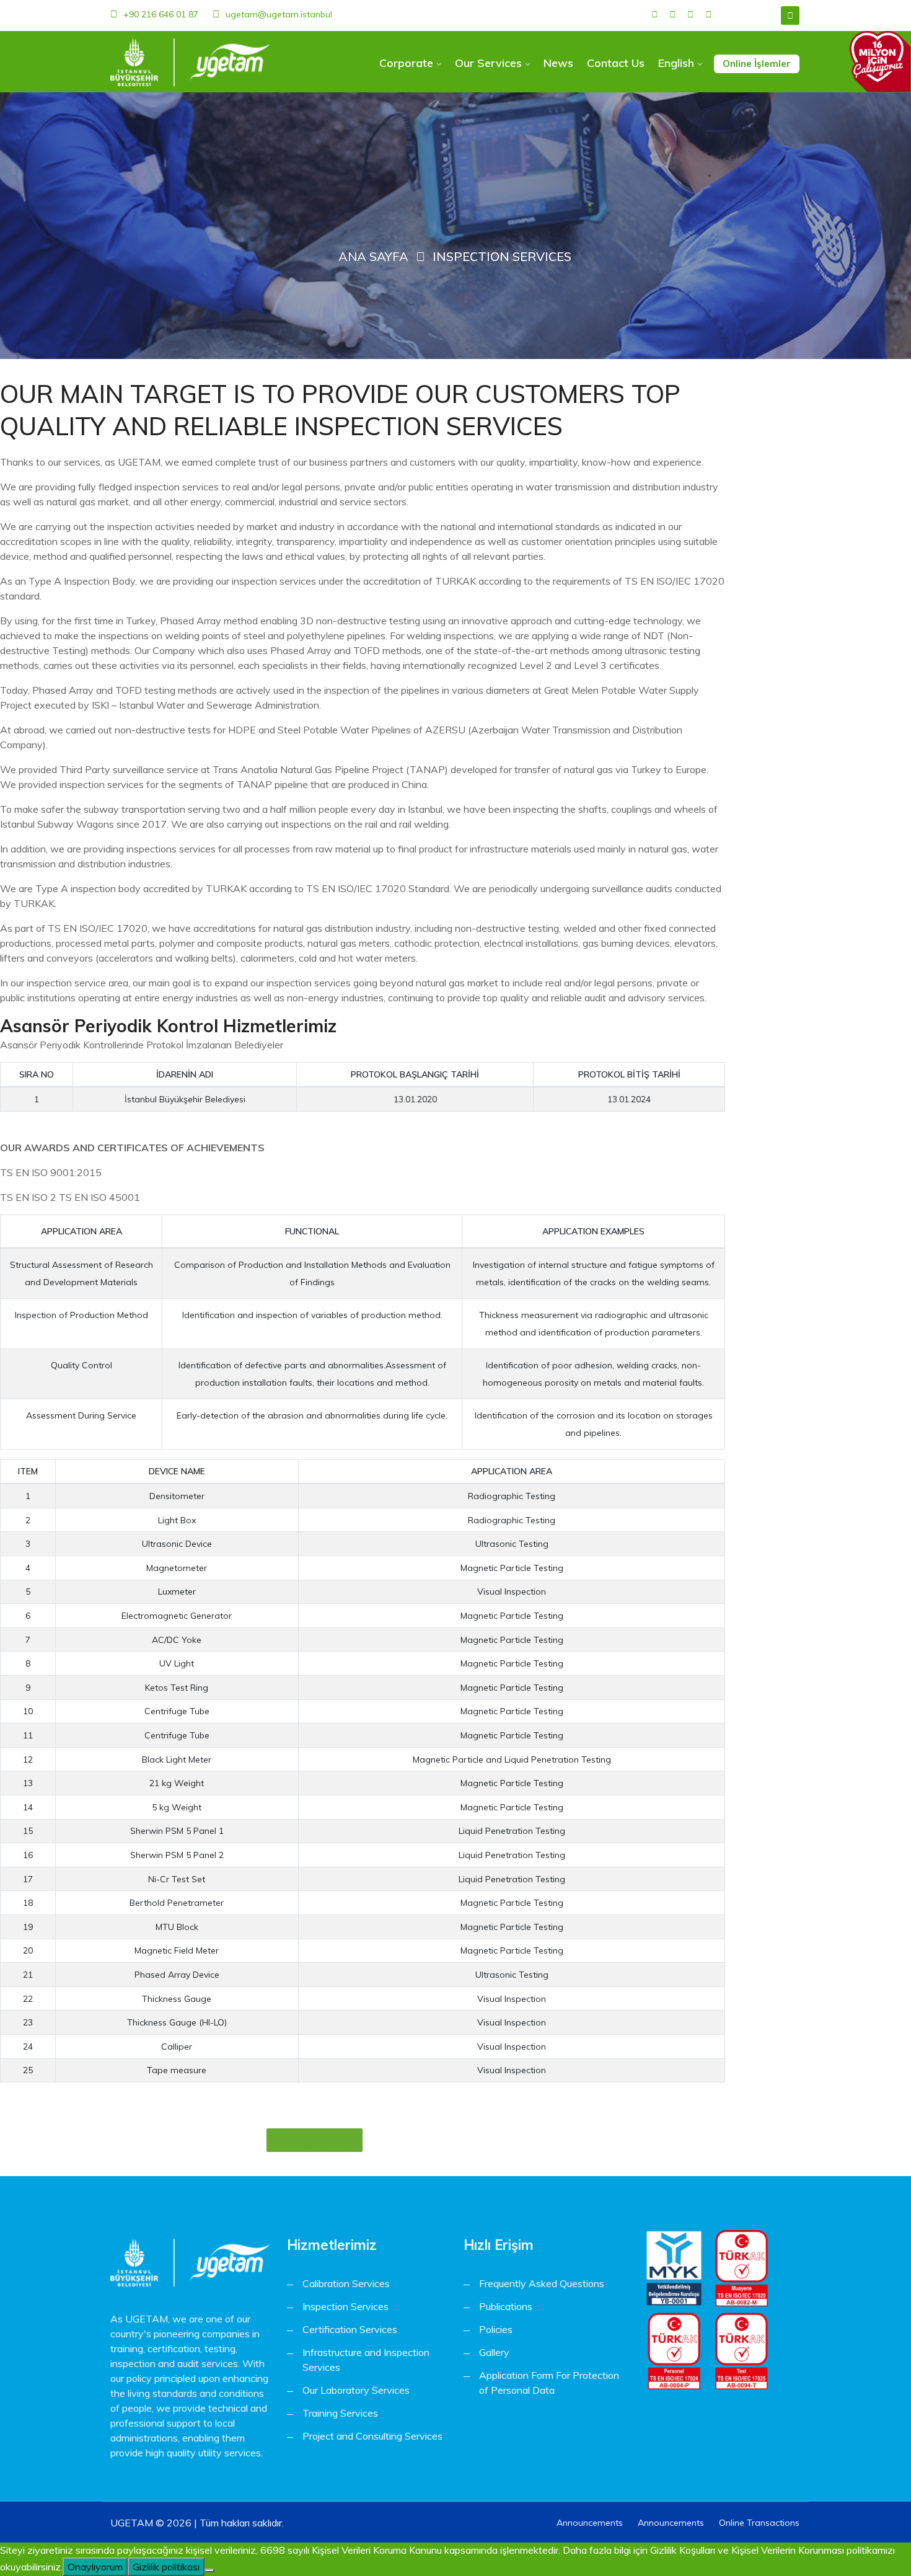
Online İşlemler (757, 64)
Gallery (494, 2352)
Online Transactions (759, 2523)
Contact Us (616, 63)
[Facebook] (655, 15)
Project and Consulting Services (372, 2436)
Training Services (340, 2413)
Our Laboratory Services (356, 2390)
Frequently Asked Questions (542, 2283)
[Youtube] (709, 15)
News (558, 63)
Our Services (488, 63)
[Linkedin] (691, 15)
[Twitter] (673, 15)
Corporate (406, 63)
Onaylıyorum (95, 2567)
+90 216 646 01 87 (161, 14)
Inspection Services (345, 2306)
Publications (506, 2306)
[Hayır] (209, 2570)
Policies (496, 2329)
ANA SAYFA (373, 256)
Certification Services (350, 2329)
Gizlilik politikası (166, 2567)
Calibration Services (346, 2283)
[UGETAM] (190, 62)
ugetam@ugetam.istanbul (279, 14)
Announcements (590, 2523)
